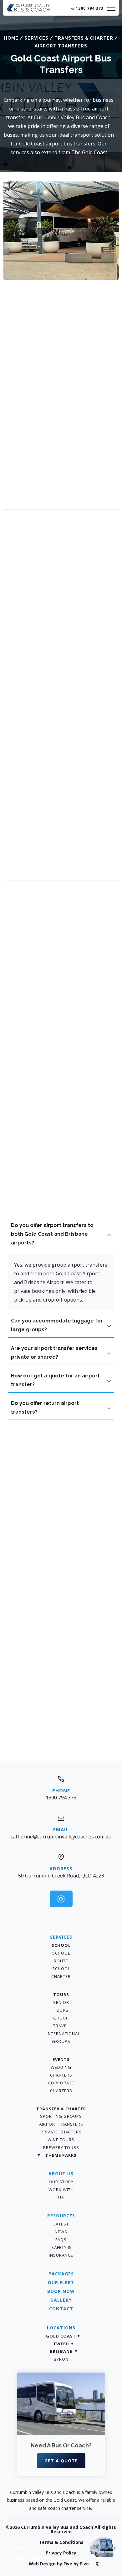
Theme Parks (61, 2155)
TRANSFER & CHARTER (61, 2109)
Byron (61, 2359)
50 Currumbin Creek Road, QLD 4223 (61, 1876)
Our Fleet (61, 2282)
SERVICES (61, 1937)
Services (36, 38)
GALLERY (61, 2300)
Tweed (61, 2344)
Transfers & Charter (84, 38)
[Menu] (111, 8)
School (61, 1945)
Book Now (61, 2291)
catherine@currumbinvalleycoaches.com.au (61, 1837)
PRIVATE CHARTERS (61, 2132)
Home (11, 38)
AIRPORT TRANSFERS (61, 2124)
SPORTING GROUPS (61, 2116)
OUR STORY (61, 2182)
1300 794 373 (89, 8)
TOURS (61, 1995)
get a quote (61, 2461)
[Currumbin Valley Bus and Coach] (28, 10)
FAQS (61, 2240)
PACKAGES (61, 2274)
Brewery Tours (61, 2147)
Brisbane (61, 2351)
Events (61, 2059)
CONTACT (61, 2309)
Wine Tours (61, 2140)
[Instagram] (61, 1899)
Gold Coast (61, 2336)
